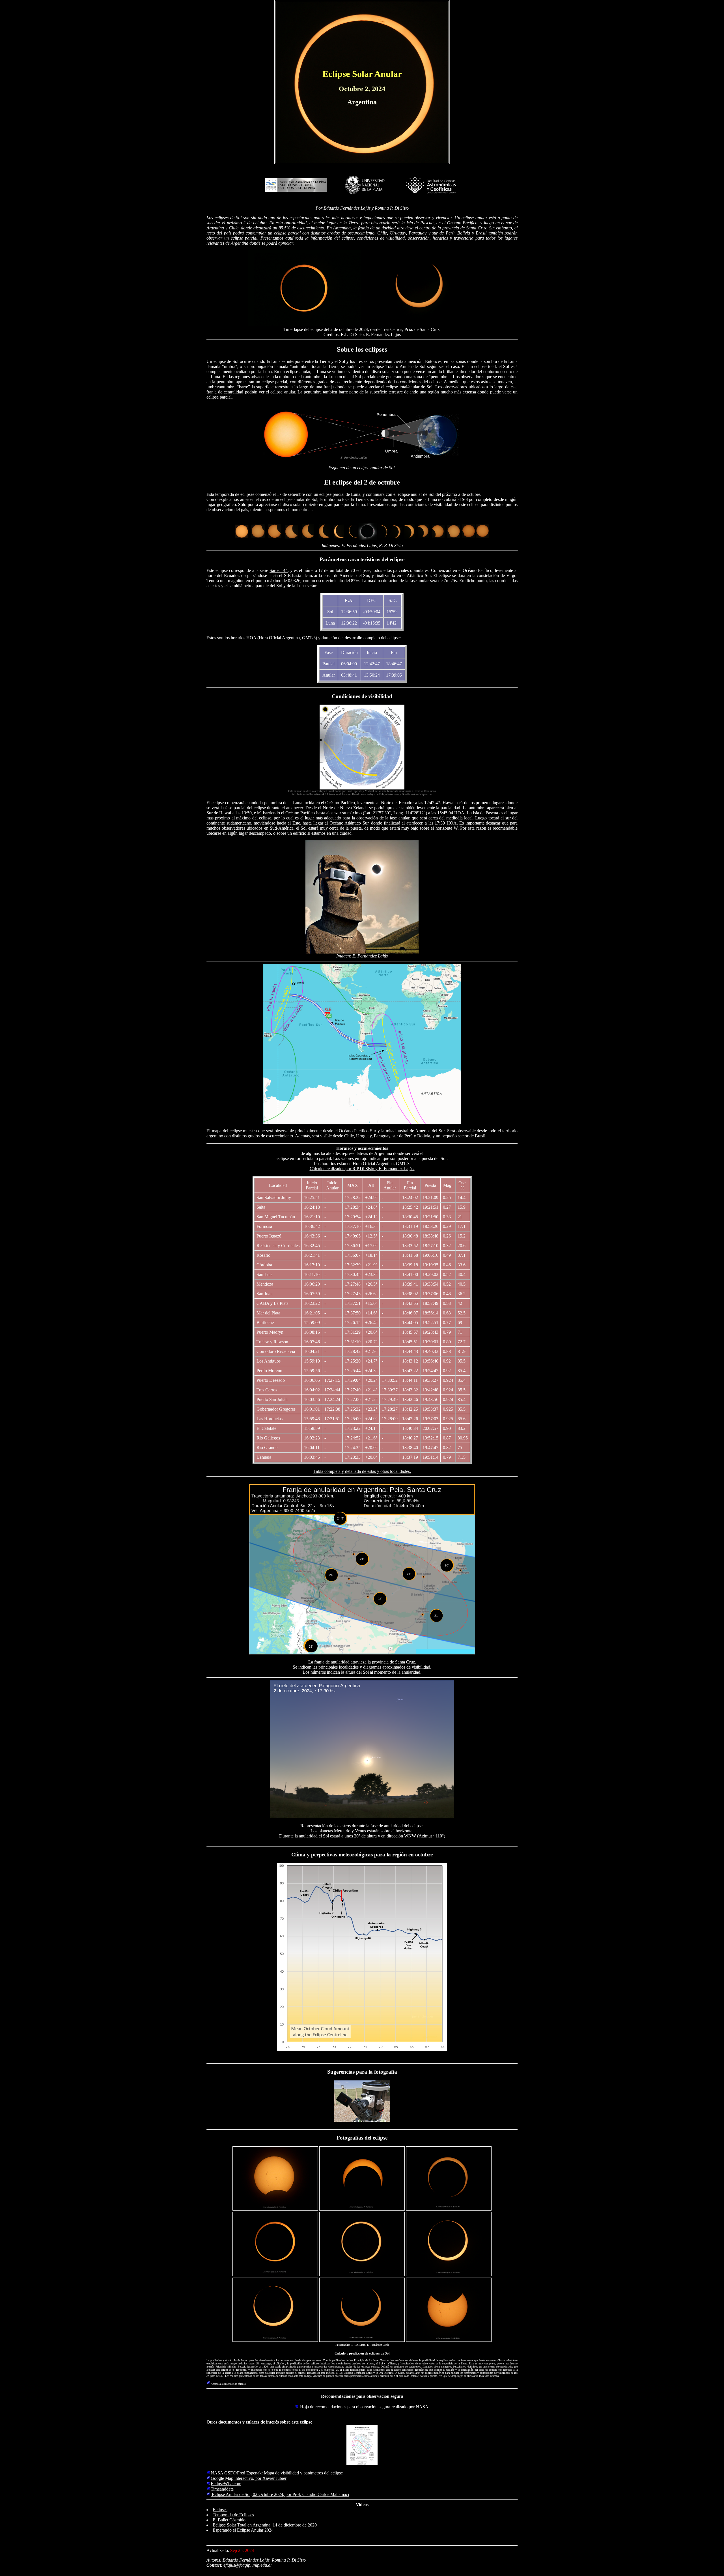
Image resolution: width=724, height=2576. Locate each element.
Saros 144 (279, 570)
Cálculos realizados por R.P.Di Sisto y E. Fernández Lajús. (362, 1169)
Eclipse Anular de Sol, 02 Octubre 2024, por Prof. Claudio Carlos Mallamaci (280, 2494)
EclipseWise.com (226, 2484)
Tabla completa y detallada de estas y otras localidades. (362, 1471)
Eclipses (220, 2510)
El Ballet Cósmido (229, 2520)
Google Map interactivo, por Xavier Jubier (249, 2478)
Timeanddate (222, 2489)
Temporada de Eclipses (233, 2515)
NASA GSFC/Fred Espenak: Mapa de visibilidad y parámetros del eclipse (277, 2473)
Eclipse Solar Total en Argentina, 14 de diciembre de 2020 (265, 2525)
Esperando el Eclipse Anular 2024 (243, 2530)
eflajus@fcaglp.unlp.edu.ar (248, 2565)
